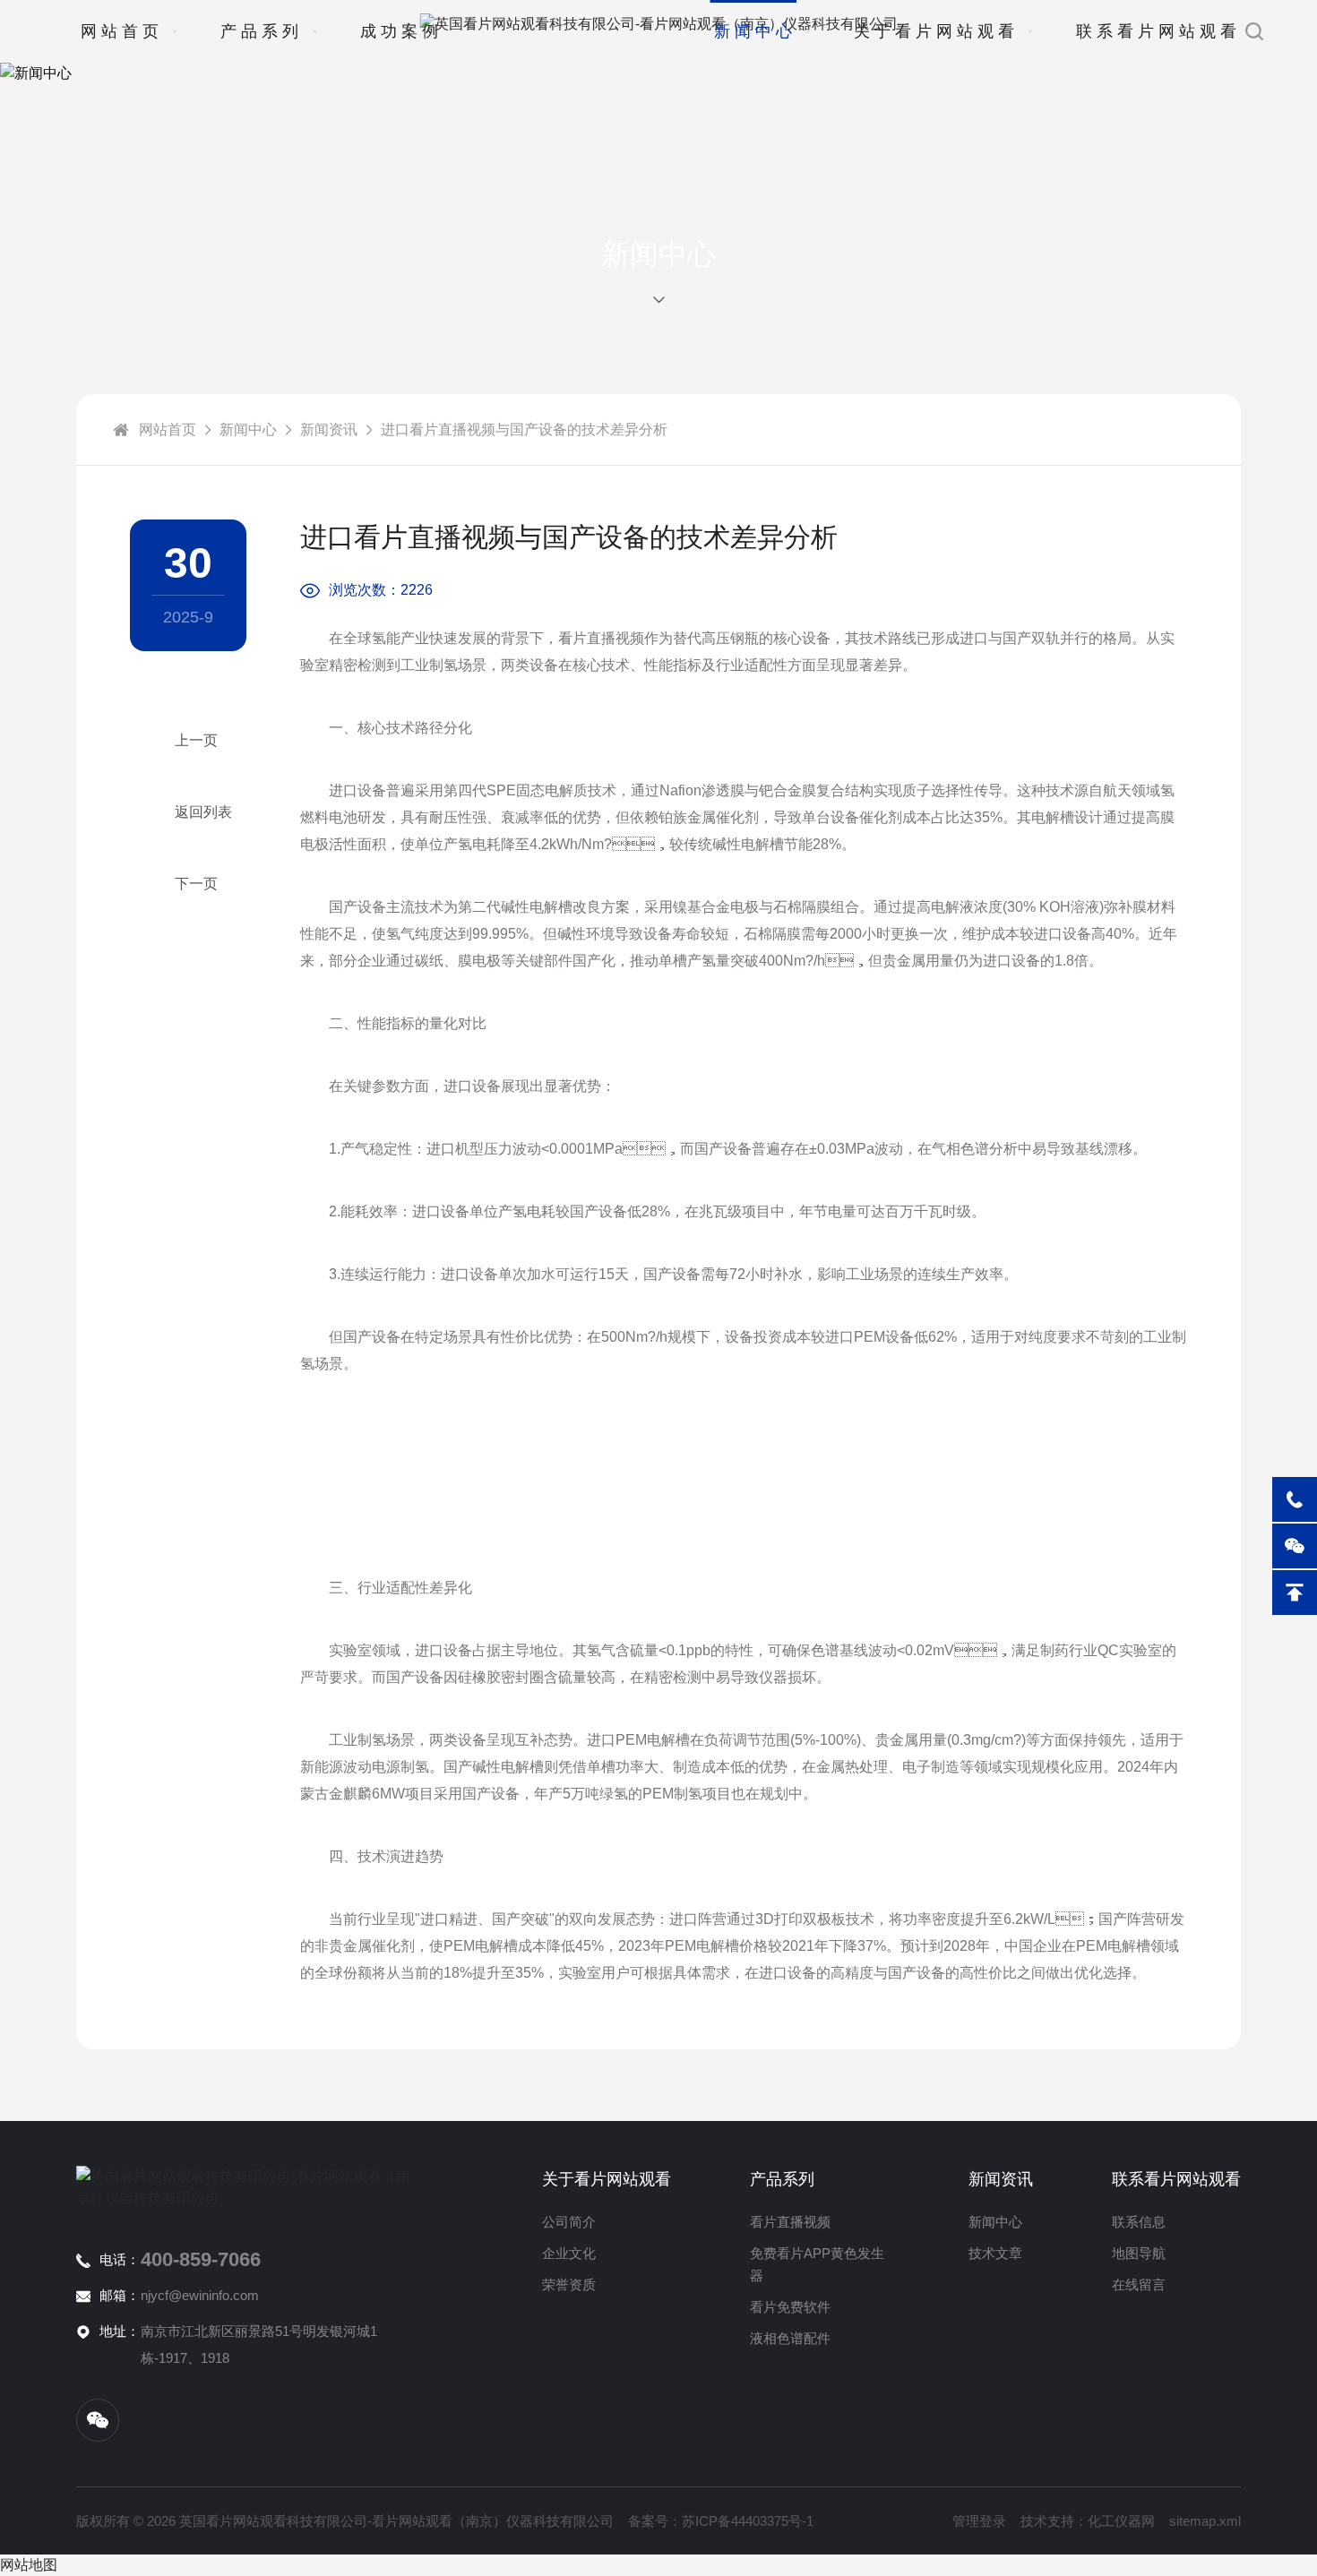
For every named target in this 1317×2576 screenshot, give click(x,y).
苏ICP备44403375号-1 (748, 2521)
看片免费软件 (790, 2307)
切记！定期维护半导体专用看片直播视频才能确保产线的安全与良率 (188, 741)
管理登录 (979, 2521)
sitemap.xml (1205, 2521)
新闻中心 (755, 31)
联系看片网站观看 (1158, 31)
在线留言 (1139, 2284)
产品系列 (262, 31)
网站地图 (29, 2565)
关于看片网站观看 (936, 31)
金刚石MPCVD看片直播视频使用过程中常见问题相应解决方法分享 (188, 884)
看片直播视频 (790, 2222)
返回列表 (203, 812)
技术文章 (995, 2253)
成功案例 (401, 31)
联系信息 (1139, 2222)
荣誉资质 (569, 2284)
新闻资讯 (329, 429)
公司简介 (569, 2222)
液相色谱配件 (790, 2338)
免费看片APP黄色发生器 (817, 2264)
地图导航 (1139, 2253)
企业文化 (569, 2253)
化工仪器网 (1121, 2521)
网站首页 (122, 31)
